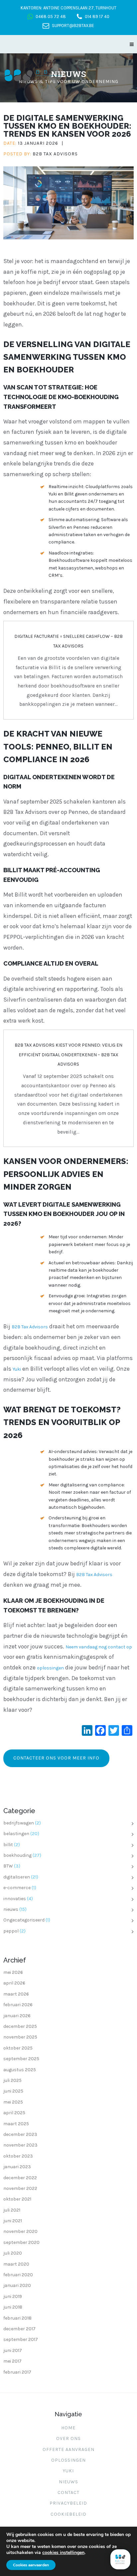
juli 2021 (12, 2210)
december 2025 (20, 2026)
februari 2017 (17, 2372)
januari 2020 (17, 2285)
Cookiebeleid (68, 2514)
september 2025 (21, 2059)
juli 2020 (13, 2253)
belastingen (16, 1834)
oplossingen (50, 1668)
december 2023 (20, 2134)
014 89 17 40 (97, 17)
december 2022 (20, 2178)
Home (68, 2428)
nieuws (11, 1909)
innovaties (15, 1899)
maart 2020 (16, 2264)
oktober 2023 (18, 2156)
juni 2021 (13, 2221)
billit (8, 1845)
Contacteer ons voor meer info (56, 1758)
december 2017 (19, 2329)
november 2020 (20, 2231)
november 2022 (20, 2188)
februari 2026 (18, 2005)
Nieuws (68, 2482)
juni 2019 (13, 2296)
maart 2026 (16, 1994)
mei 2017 (12, 2361)
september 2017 (21, 2339)
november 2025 (20, 2037)
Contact (68, 2492)
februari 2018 (17, 2318)
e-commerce (17, 1888)
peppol (11, 1931)
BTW (8, 1866)
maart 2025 (16, 2124)
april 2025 (14, 2113)
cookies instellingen (63, 2553)
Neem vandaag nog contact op (99, 1647)
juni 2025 (13, 2091)
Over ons (68, 2438)
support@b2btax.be (73, 26)
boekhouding (17, 1855)
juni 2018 (13, 2307)
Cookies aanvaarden (31, 2565)
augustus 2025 (20, 2070)
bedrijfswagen (19, 1823)
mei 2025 (13, 2102)
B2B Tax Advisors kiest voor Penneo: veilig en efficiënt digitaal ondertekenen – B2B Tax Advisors (68, 1055)
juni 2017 (13, 2350)
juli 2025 (12, 2080)
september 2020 (21, 2242)
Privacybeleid (68, 2503)
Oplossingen (68, 2460)
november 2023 (20, 2145)
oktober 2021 (17, 2199)
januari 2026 (17, 2016)
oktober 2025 (18, 2048)
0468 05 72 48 (51, 17)
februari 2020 (18, 2275)
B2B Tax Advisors (55, 154)
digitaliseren (17, 1877)
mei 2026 (13, 1972)
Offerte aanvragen (68, 2449)
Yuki (17, 1369)
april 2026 (14, 1983)
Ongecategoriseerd (24, 1920)
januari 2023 (17, 2167)
